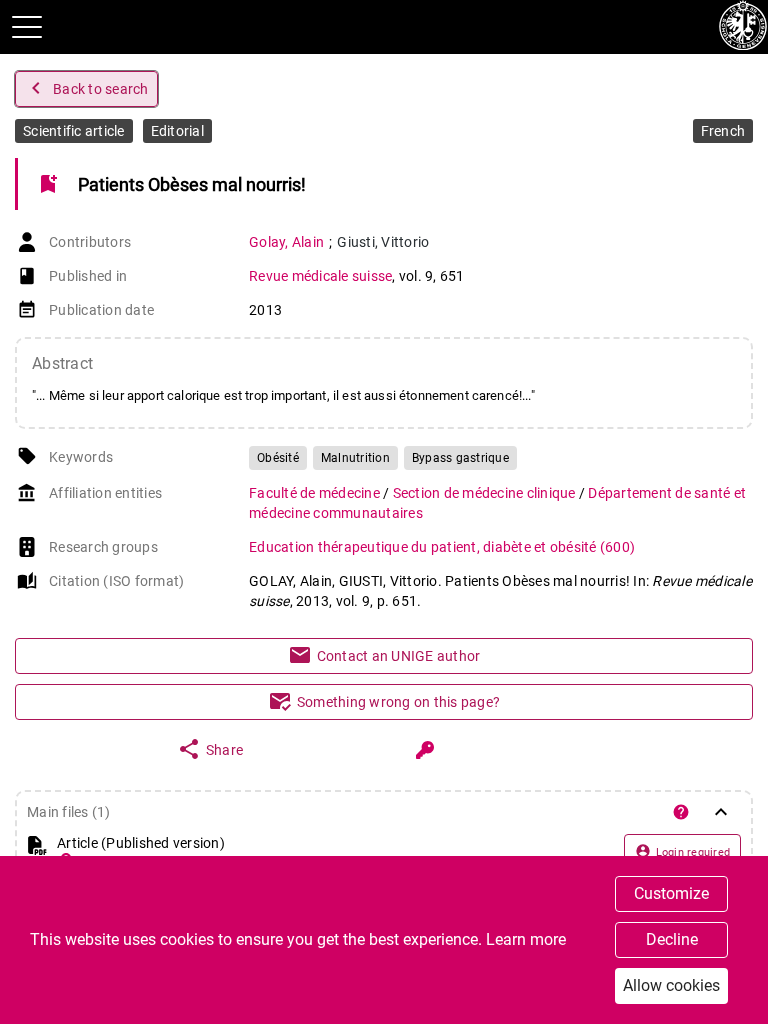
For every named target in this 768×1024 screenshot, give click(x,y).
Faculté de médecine (316, 493)
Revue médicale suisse (320, 276)
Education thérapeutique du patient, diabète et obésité (442, 547)
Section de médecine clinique (486, 493)
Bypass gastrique (460, 458)
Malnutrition (355, 458)
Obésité (278, 458)
